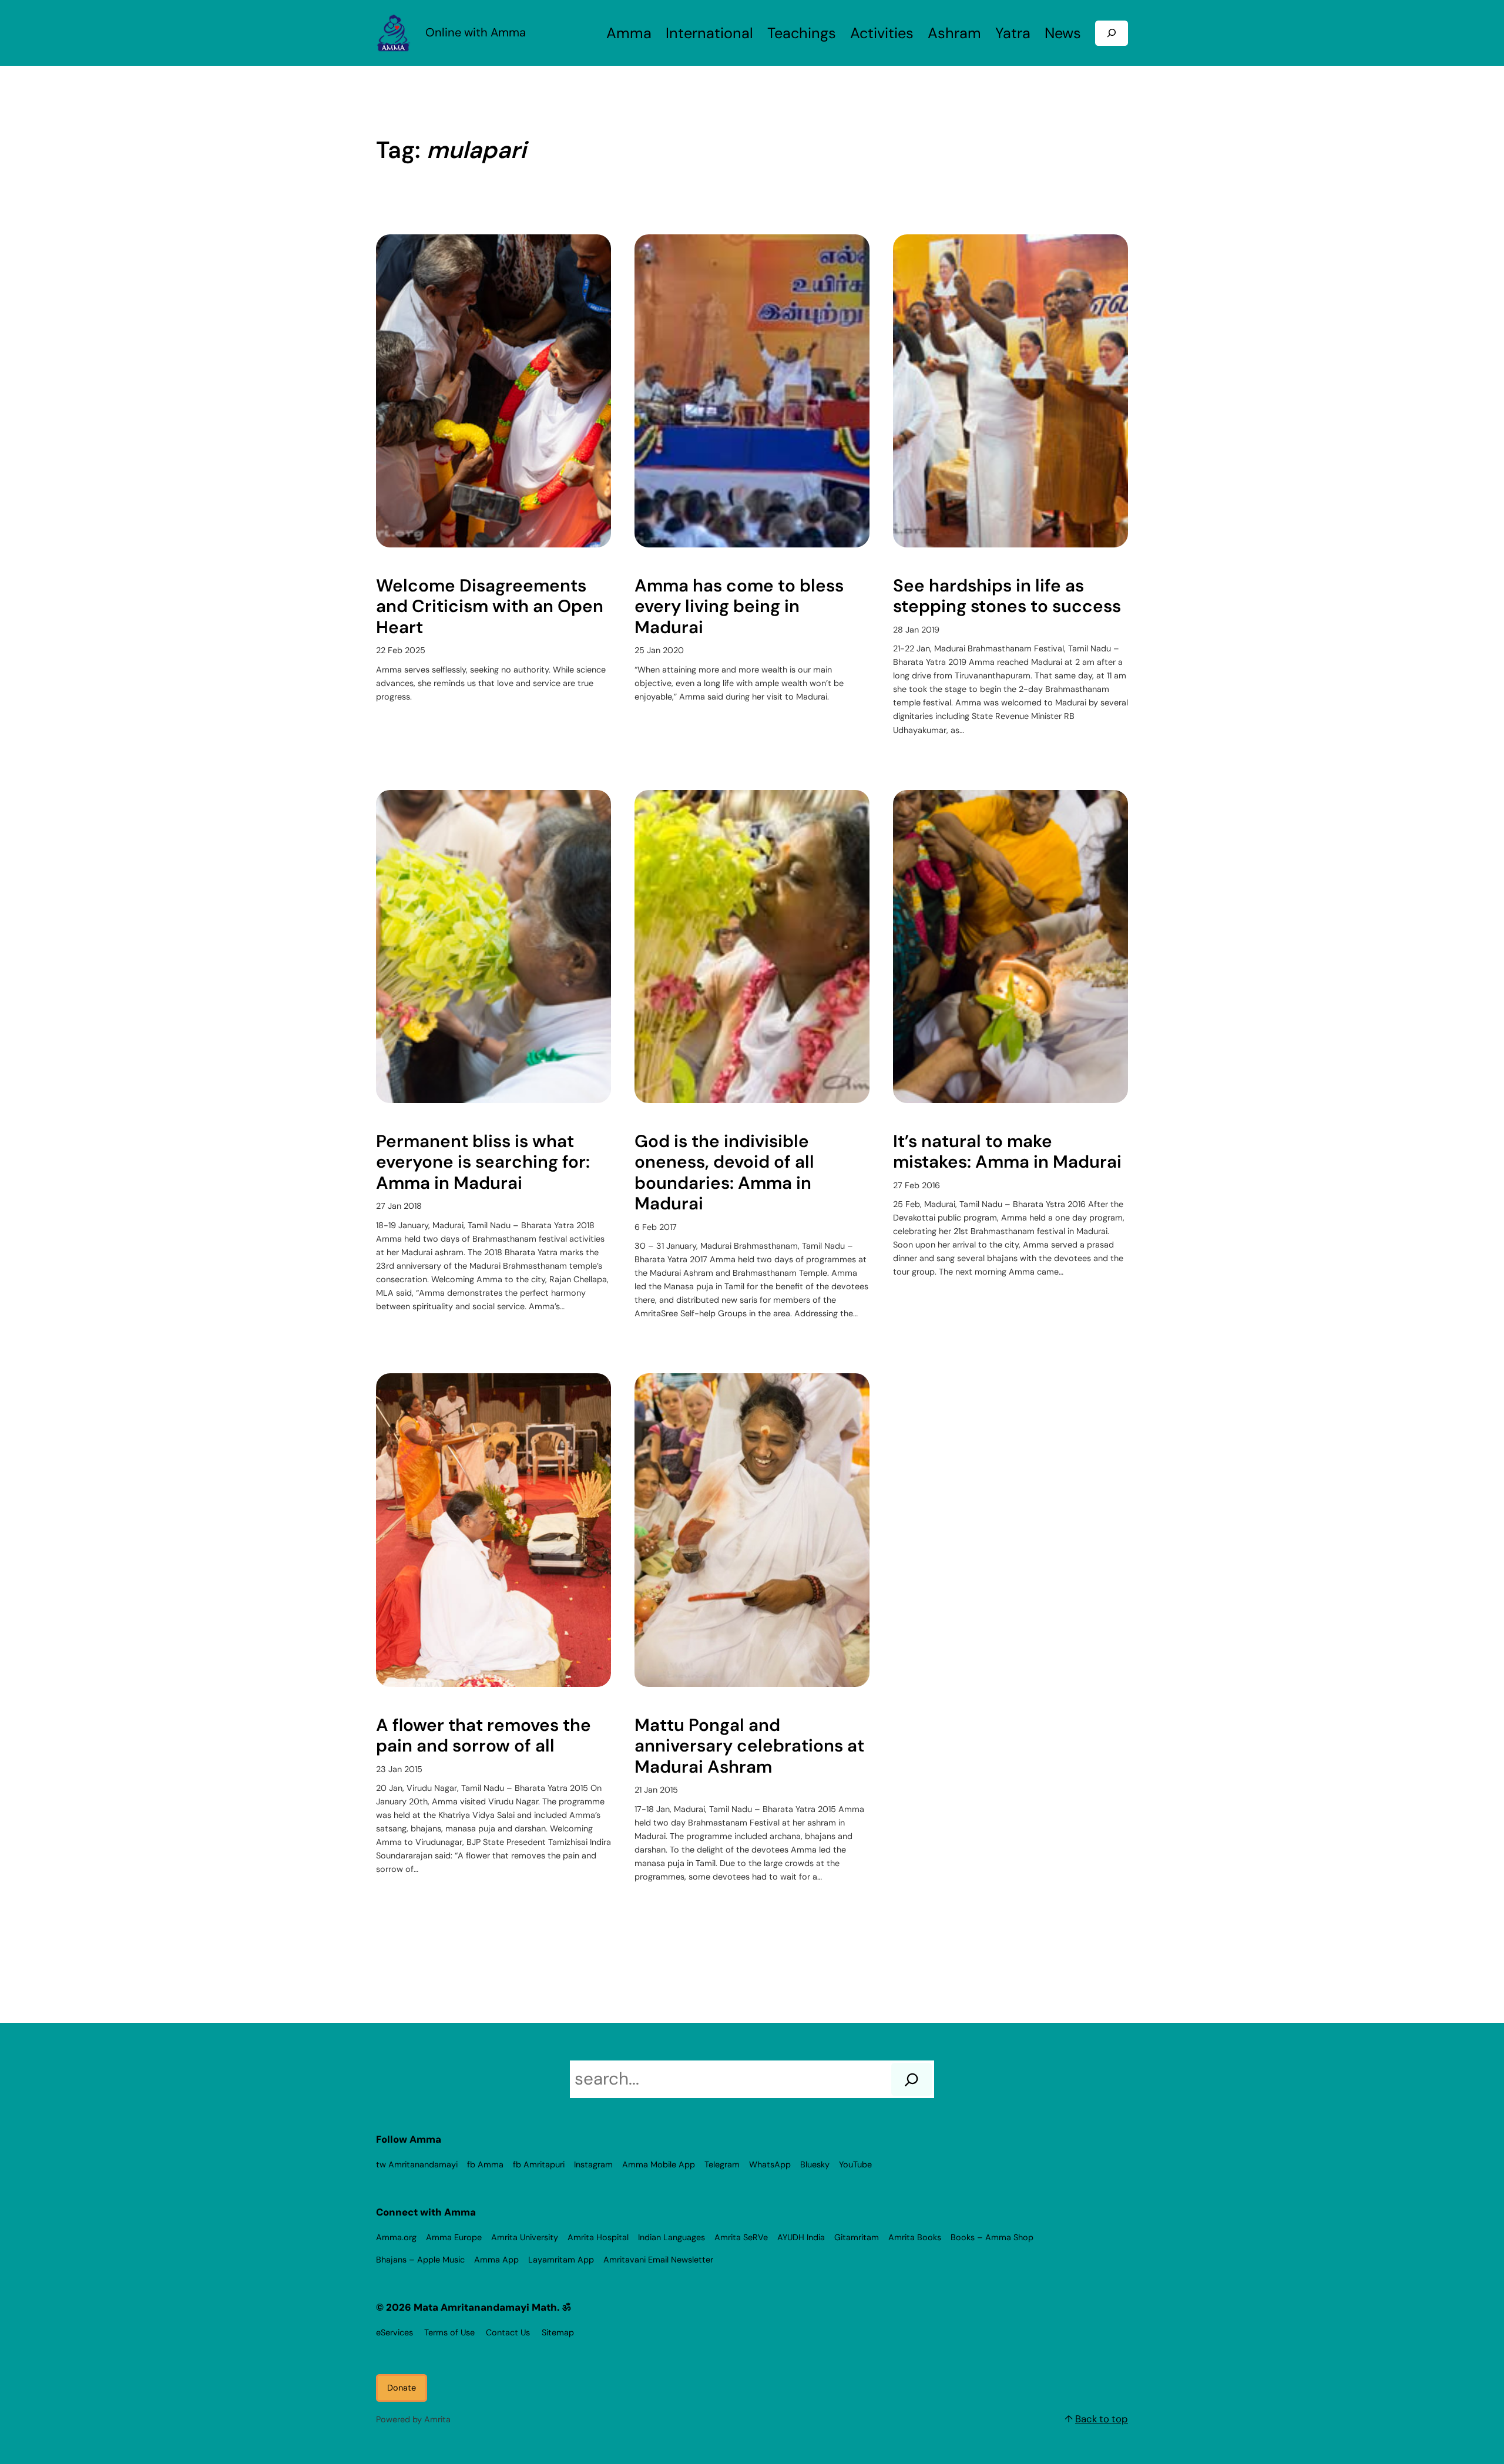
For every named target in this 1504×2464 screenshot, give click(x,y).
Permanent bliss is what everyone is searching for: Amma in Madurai (483, 1163)
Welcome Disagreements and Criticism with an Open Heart (490, 607)
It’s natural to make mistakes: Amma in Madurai (1007, 1152)
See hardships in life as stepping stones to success (1007, 596)
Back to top (1102, 2419)
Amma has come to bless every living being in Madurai (739, 607)
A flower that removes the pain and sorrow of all (484, 1736)
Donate (402, 2388)
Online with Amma (476, 32)
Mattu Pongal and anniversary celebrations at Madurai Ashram (749, 1747)
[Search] (912, 2079)
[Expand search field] (1112, 33)
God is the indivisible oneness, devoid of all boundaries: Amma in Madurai (724, 1173)
